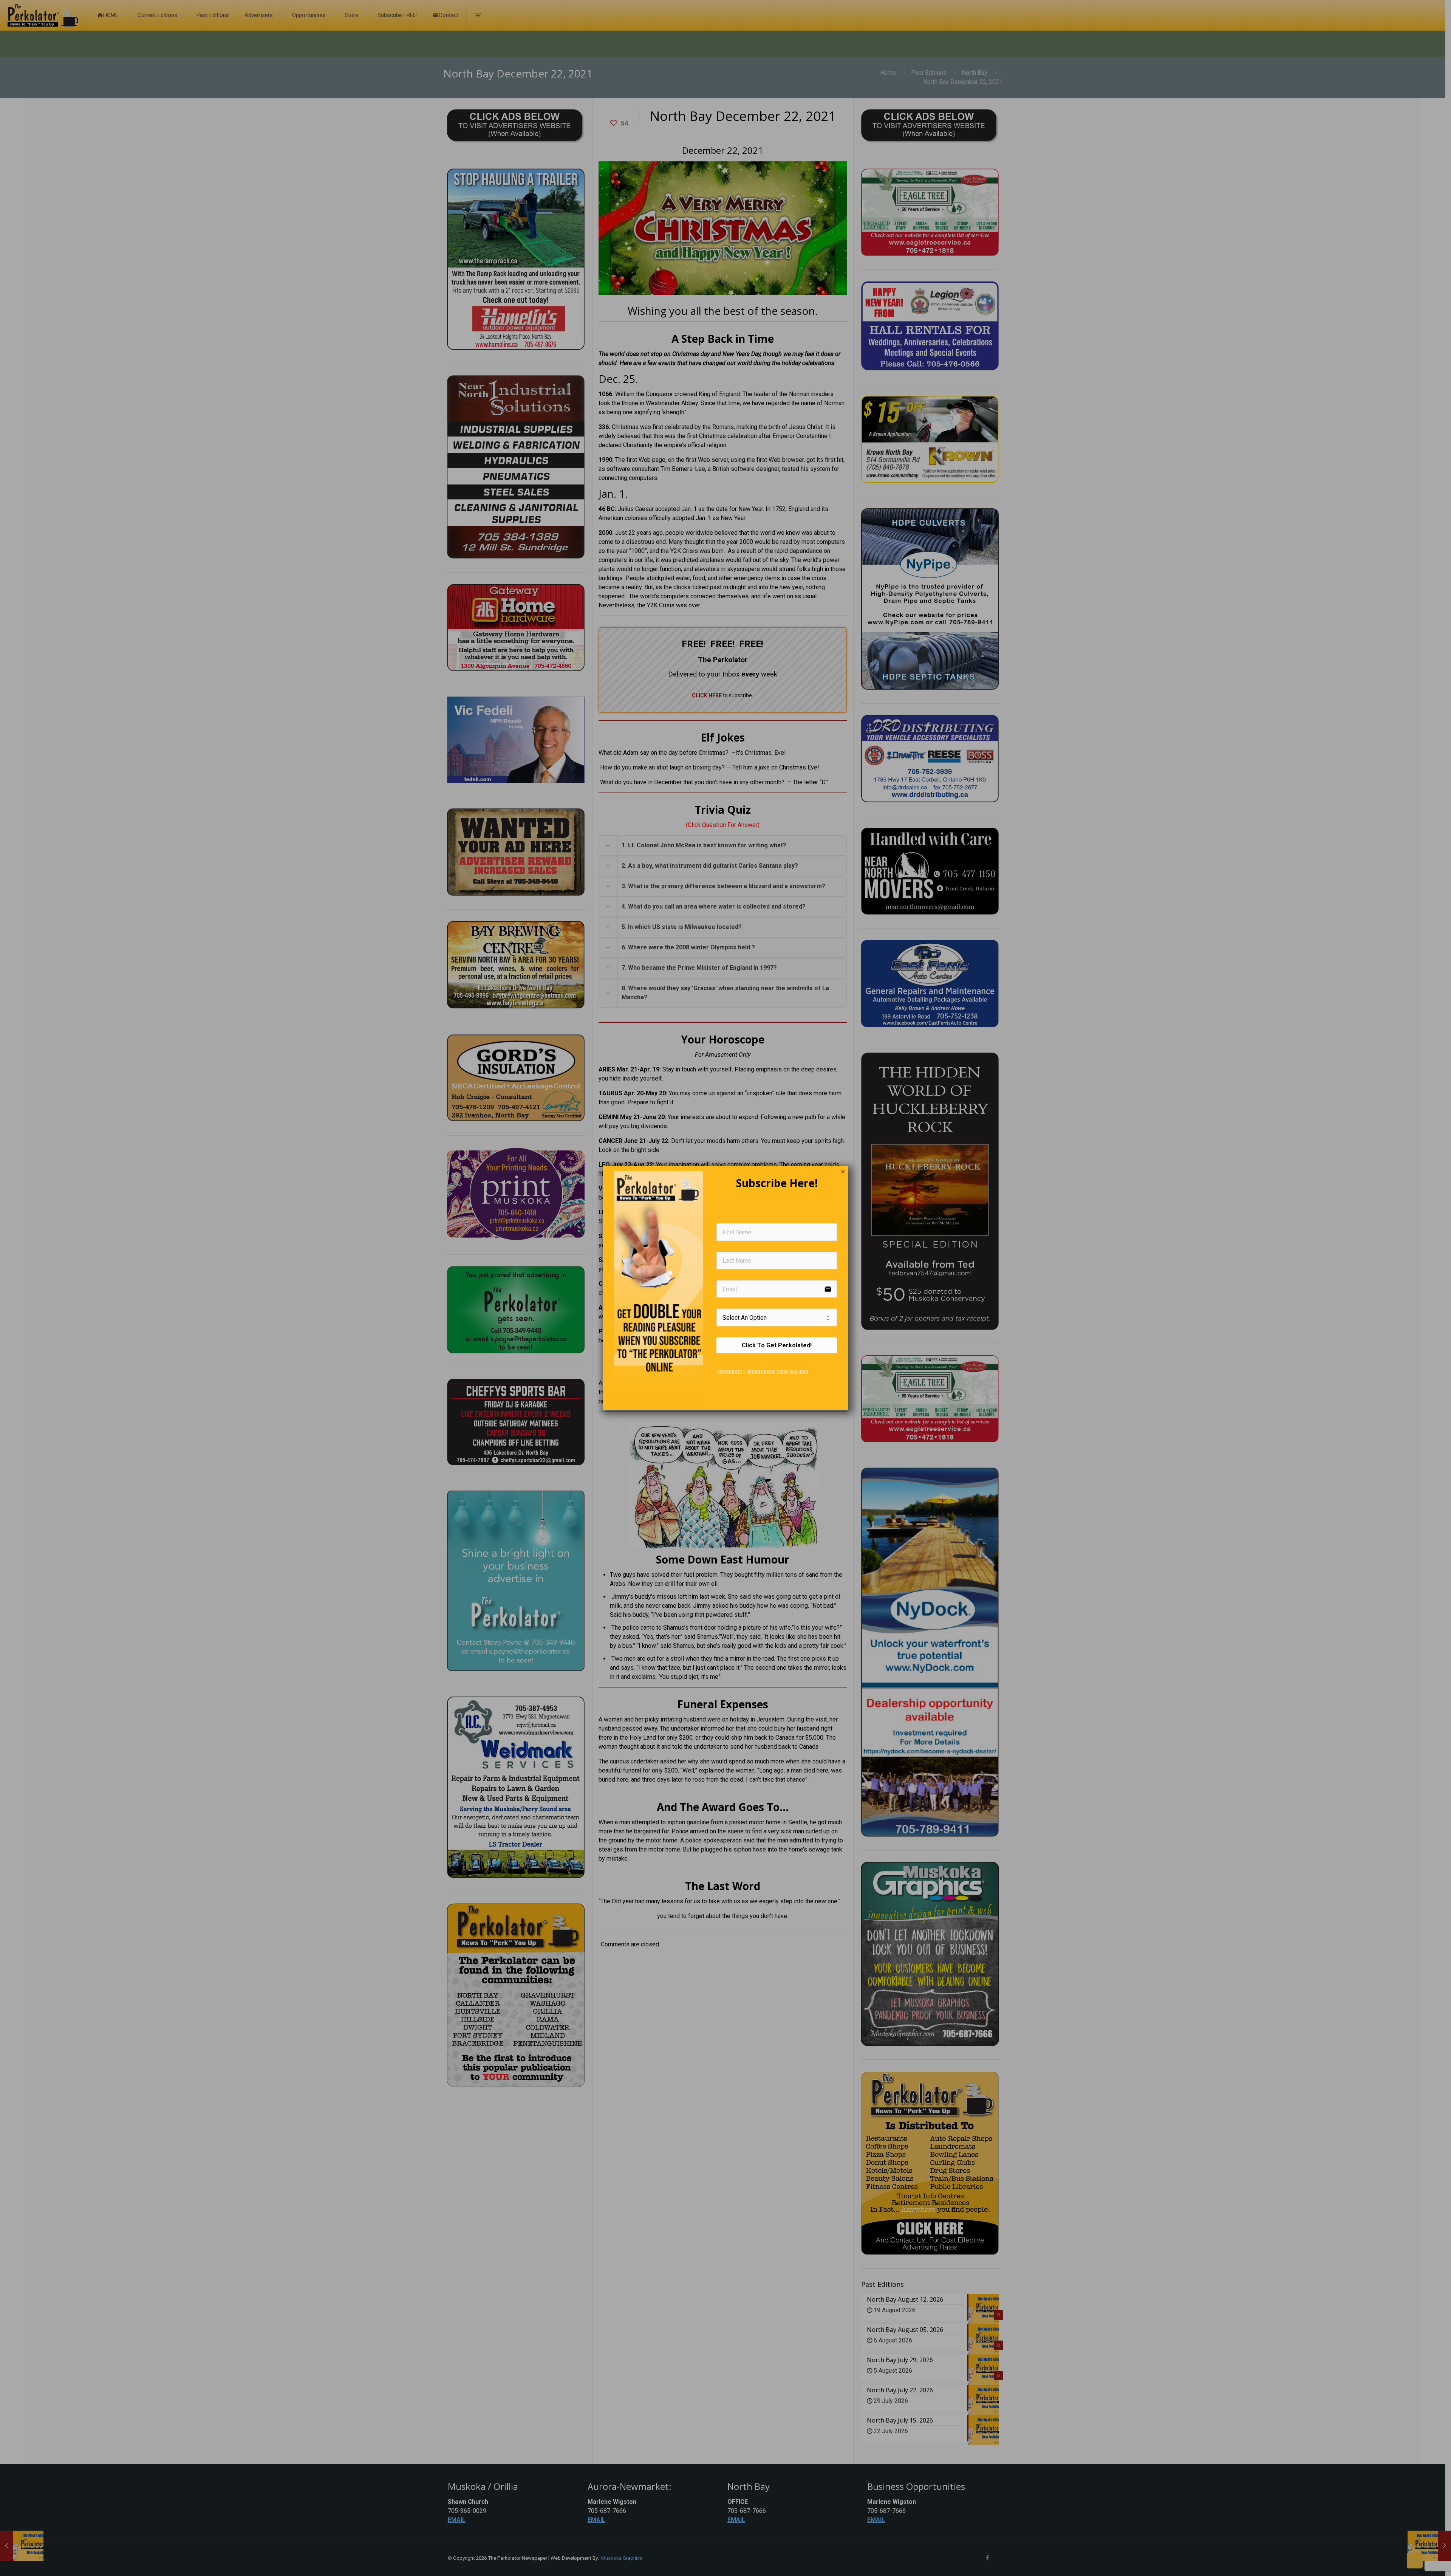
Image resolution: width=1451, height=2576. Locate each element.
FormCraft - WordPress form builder (762, 1371)
